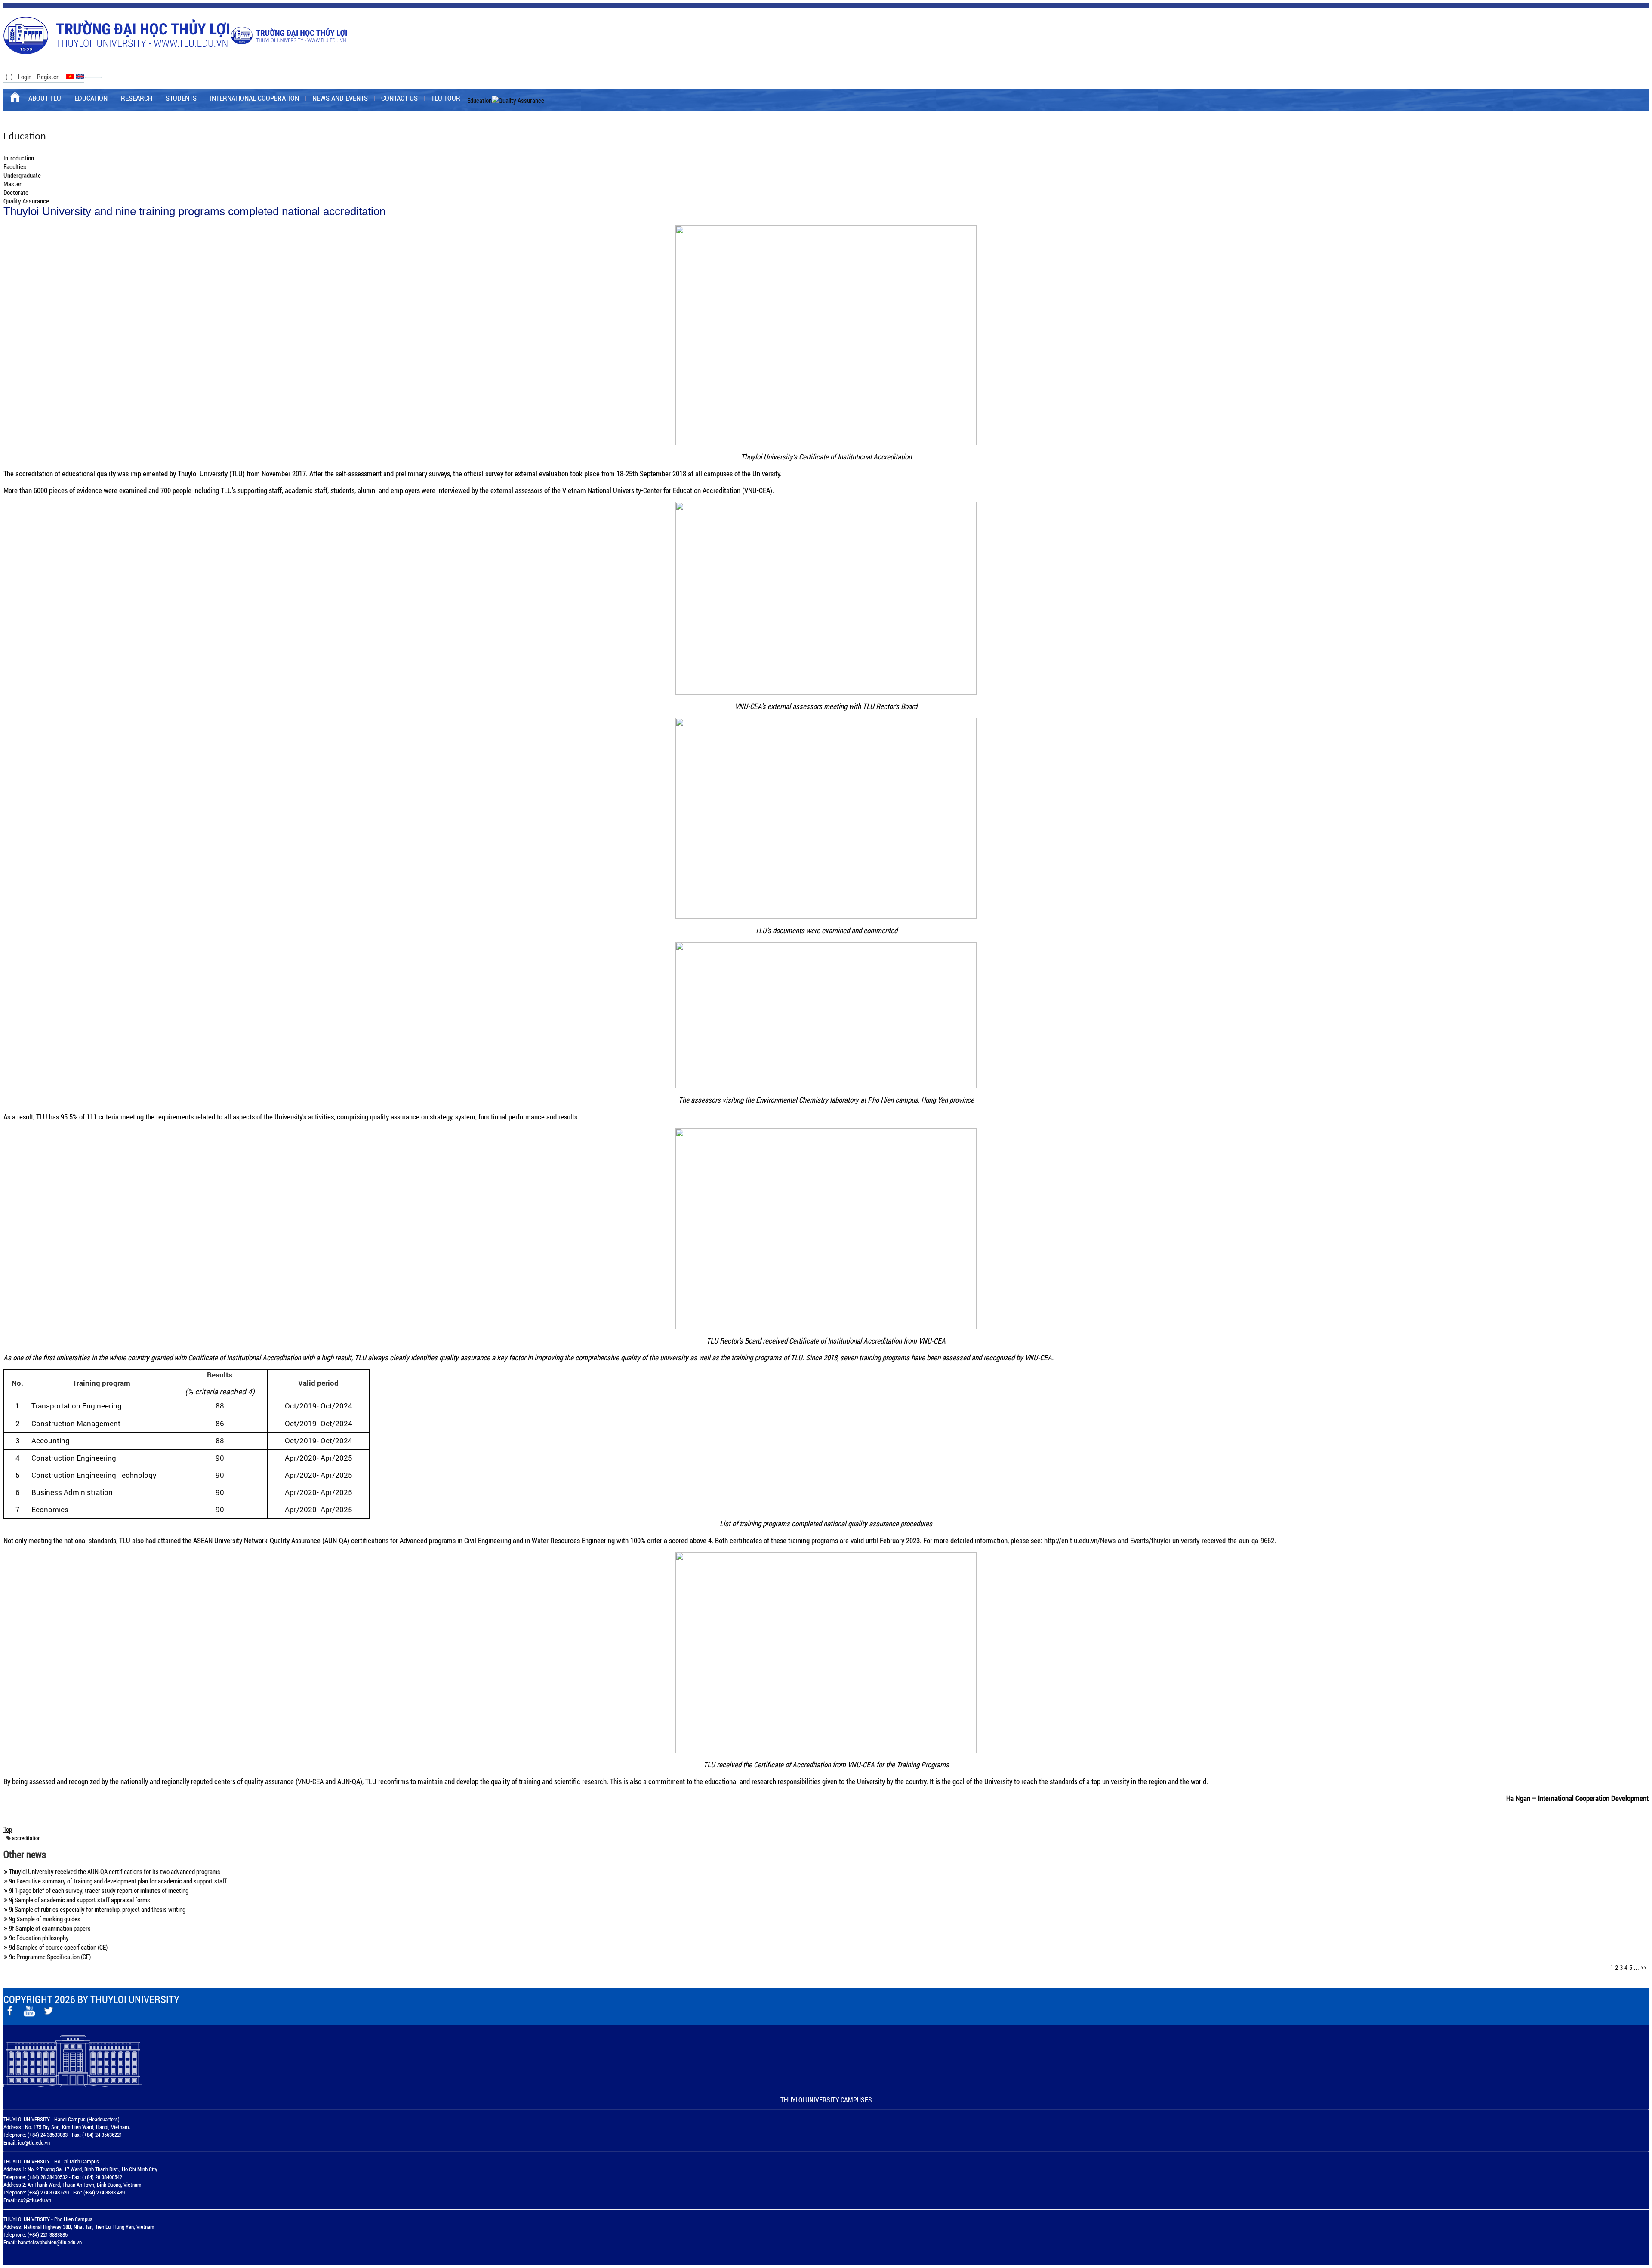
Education (91, 98)
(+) (9, 77)
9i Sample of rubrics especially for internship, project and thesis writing (97, 1909)
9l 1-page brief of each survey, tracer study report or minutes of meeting (98, 1890)
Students (181, 98)
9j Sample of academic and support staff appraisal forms (79, 1900)
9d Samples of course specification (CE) (58, 1947)
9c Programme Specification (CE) (49, 1957)
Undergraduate (22, 175)
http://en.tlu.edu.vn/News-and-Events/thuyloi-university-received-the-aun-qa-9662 (1159, 1540)
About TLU (45, 98)
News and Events (340, 98)
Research (137, 98)
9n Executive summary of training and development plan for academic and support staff (117, 1881)
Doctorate (16, 192)
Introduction (19, 158)
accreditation (26, 1838)
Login (25, 77)
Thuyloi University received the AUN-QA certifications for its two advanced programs (114, 1871)
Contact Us (399, 98)
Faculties (15, 166)
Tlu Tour (446, 98)
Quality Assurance (26, 201)
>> (1644, 1967)
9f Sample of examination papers (49, 1928)
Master (12, 184)
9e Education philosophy (38, 1938)
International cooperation (254, 98)
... (1637, 1967)
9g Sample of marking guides (44, 1919)
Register (48, 77)
